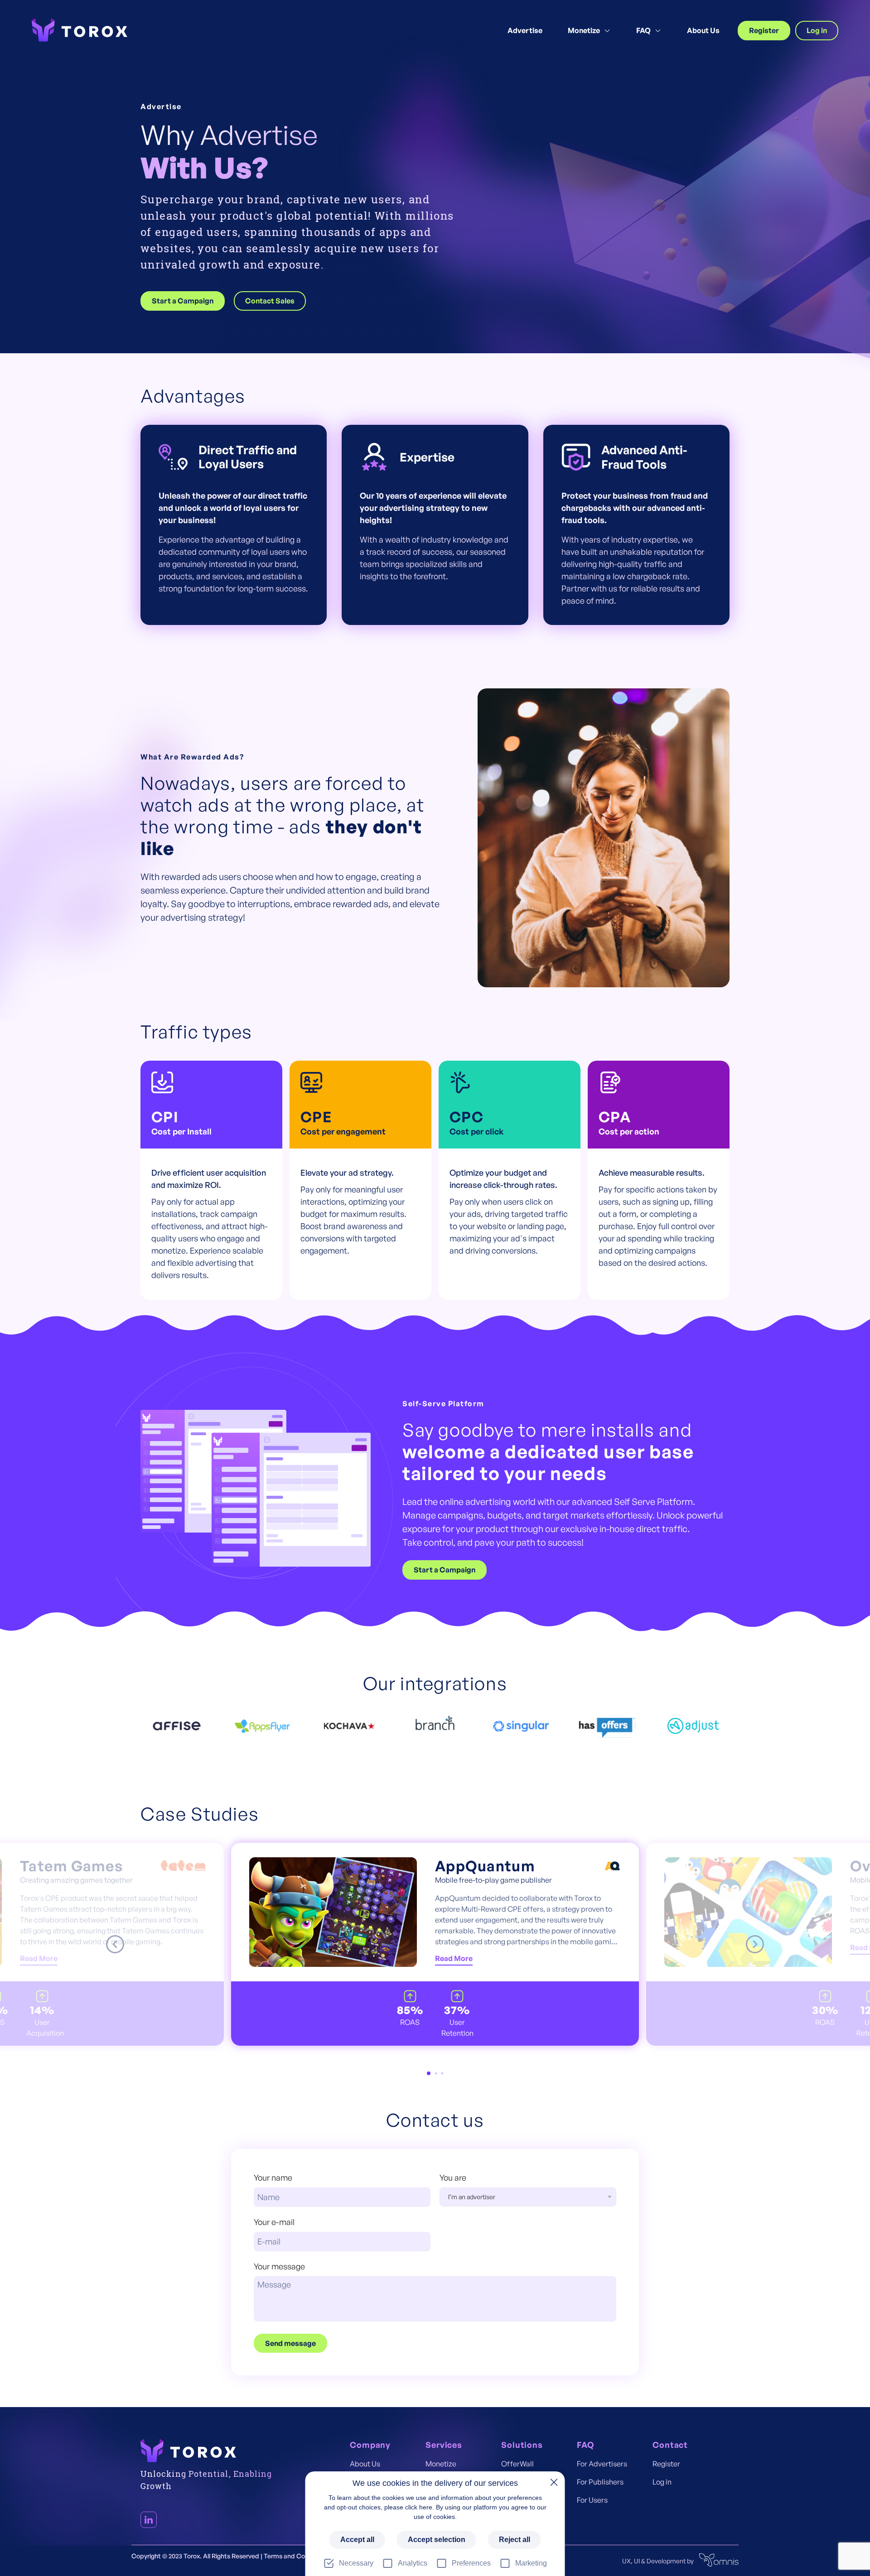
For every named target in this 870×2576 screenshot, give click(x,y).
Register (764, 30)
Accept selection (437, 2540)
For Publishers (600, 2482)
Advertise (525, 31)
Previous (115, 1944)
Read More (39, 1958)
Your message (279, 2266)
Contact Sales (270, 301)
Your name (273, 2177)
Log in (817, 30)
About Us (703, 31)
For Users (592, 2500)
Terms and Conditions (296, 2556)
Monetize (584, 31)
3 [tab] (442, 2073)
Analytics (413, 2563)
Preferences (471, 2563)
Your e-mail (274, 2222)
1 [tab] (429, 2073)
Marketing (531, 2563)
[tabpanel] (435, 1944)
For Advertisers (602, 2464)
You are (467, 2190)
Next (755, 1944)
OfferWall (517, 2464)
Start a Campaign (183, 301)
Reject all (515, 2540)
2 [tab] (436, 2073)
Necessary (356, 2563)
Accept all (357, 2540)
